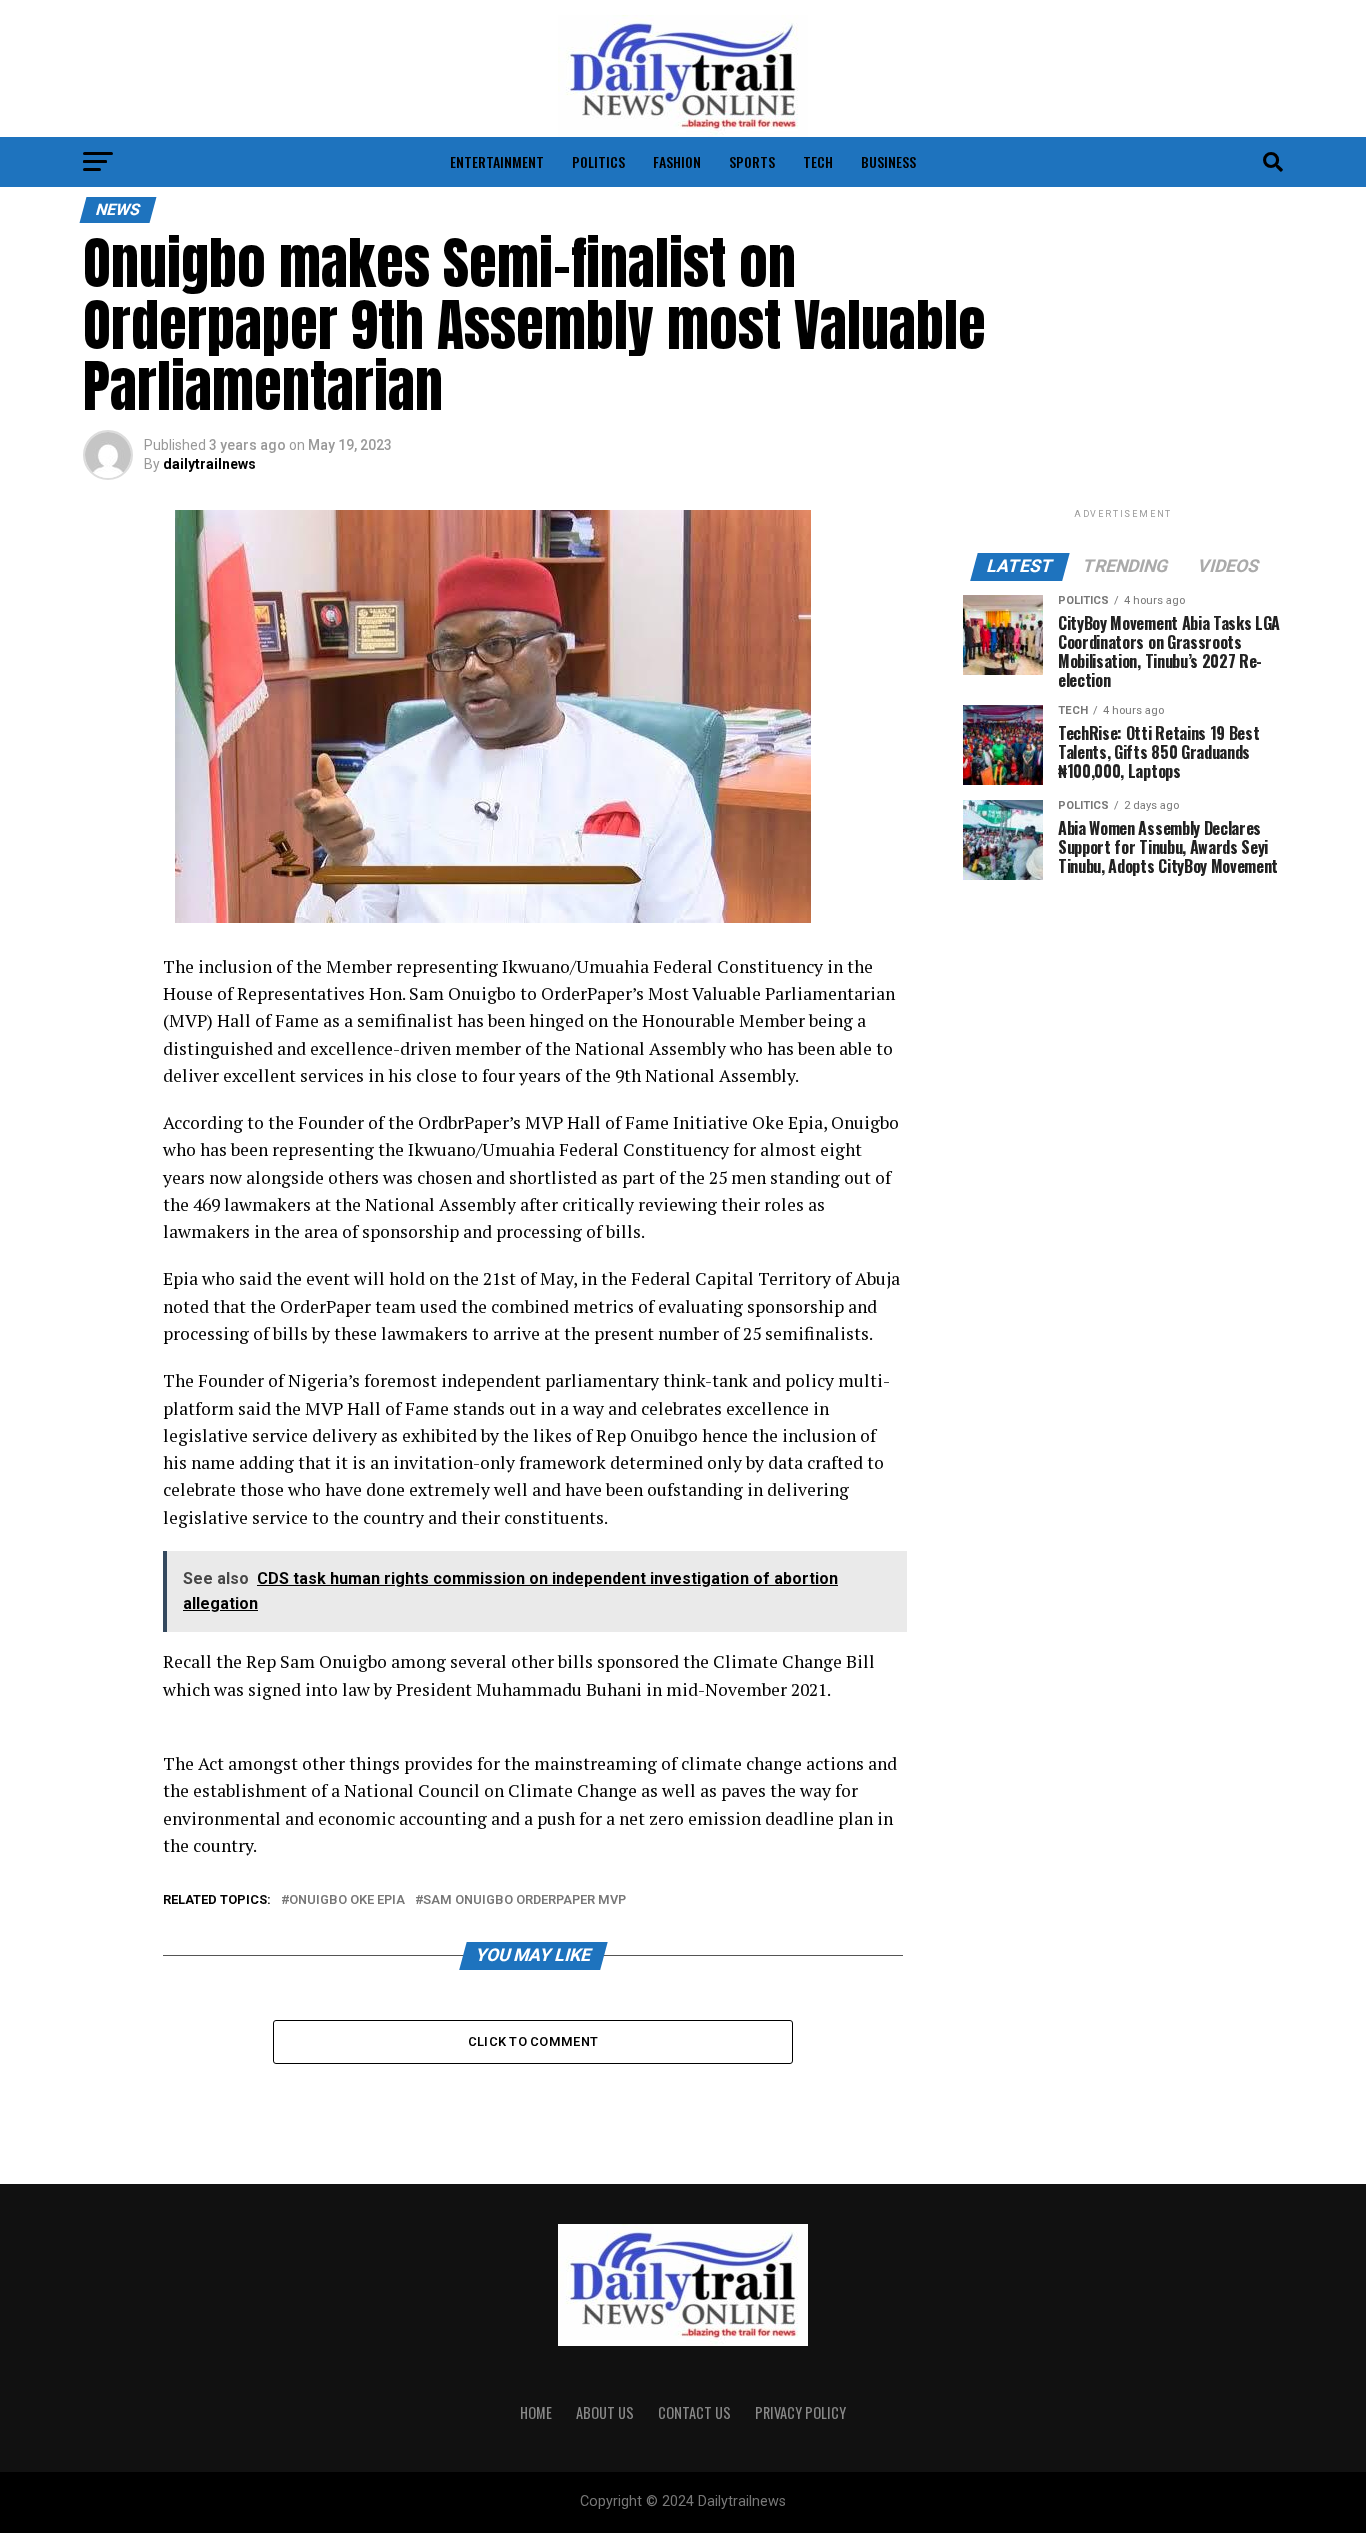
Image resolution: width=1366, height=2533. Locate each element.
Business (888, 161)
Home (536, 2412)
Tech (818, 161)
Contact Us (694, 2412)
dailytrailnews (209, 464)
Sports (752, 161)
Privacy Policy (800, 2412)
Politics (598, 161)
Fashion (677, 161)
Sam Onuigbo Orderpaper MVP (524, 1900)
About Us (605, 2412)
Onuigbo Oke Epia (347, 1900)
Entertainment (497, 161)
